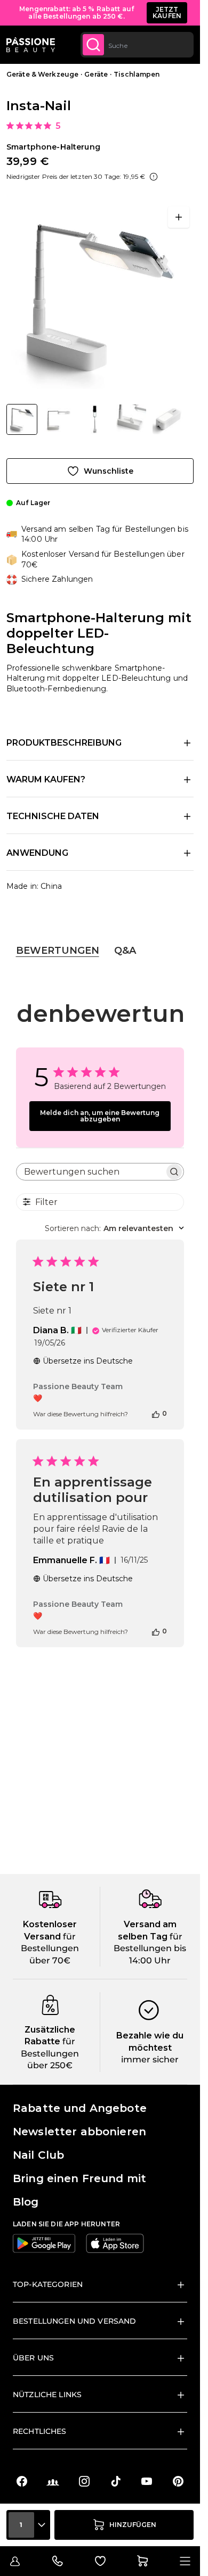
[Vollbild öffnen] (179, 217)
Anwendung (37, 853)
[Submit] (93, 45)
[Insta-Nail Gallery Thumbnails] (100, 419)
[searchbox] (91, 1172)
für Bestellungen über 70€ (50, 1948)
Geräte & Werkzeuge (42, 74)
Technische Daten (53, 816)
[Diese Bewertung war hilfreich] (156, 1414)
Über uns (33, 2358)
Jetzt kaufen (167, 13)
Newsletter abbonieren (79, 2132)
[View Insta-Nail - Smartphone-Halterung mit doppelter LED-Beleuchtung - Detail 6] (167, 419)
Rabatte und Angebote (80, 2108)
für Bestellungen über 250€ (50, 2053)
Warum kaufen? (46, 779)
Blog (26, 2202)
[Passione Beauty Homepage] (31, 45)
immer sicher (150, 2059)
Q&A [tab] (125, 951)
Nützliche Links (47, 2395)
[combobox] (137, 45)
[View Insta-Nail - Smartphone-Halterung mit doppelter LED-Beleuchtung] (22, 419)
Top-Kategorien (48, 2284)
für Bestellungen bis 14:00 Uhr (150, 1948)
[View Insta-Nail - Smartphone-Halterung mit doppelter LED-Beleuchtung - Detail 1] (131, 419)
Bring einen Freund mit (79, 2178)
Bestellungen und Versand (74, 2321)
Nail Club (38, 2155)
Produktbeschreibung (64, 743)
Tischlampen (137, 74)
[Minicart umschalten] (142, 2561)
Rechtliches (40, 2431)
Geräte (96, 74)
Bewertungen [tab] (58, 951)
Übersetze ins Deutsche (88, 1361)
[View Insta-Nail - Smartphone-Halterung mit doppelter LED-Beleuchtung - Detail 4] (95, 419)
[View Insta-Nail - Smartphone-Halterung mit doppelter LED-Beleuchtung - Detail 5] (59, 419)
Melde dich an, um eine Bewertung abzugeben (100, 1116)
